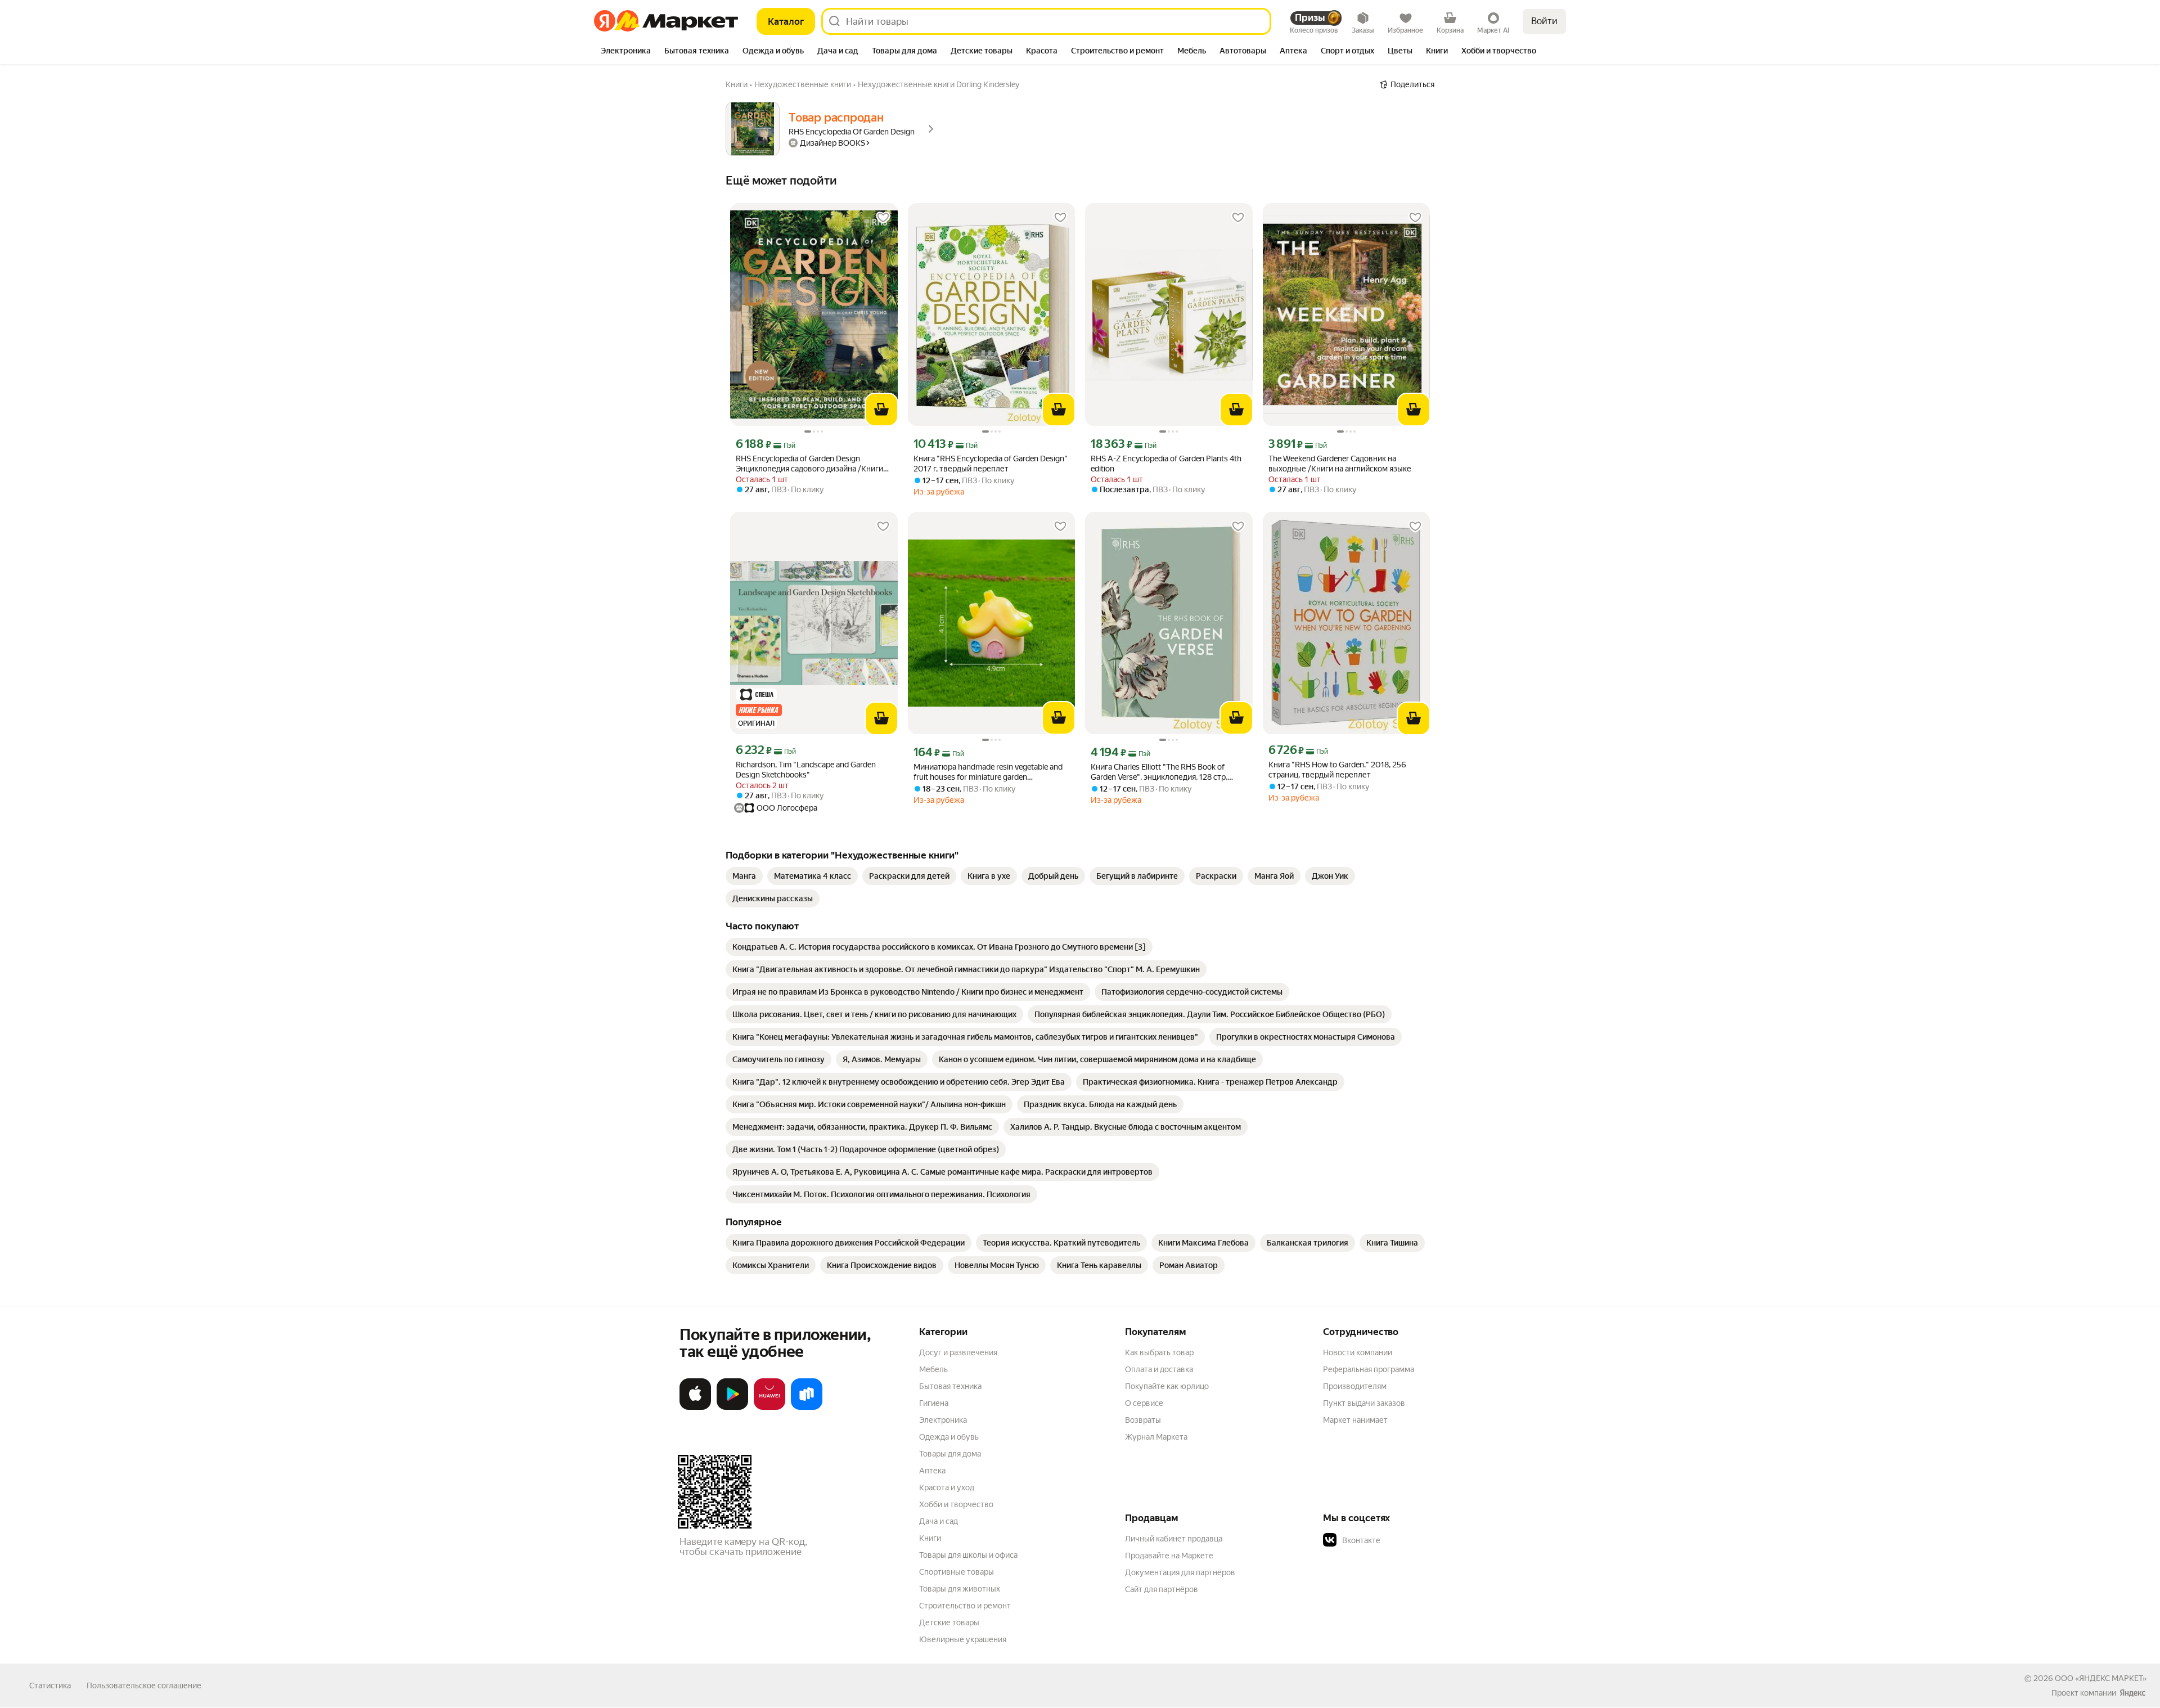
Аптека (932, 1471)
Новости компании (1358, 1352)
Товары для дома (950, 1454)
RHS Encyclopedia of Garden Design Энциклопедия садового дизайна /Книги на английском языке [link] (809, 464)
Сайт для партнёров (1162, 1589)
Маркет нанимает (1355, 1420)
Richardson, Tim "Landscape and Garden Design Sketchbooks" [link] (806, 770)
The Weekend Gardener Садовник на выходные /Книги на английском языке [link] (1340, 464)
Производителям (1355, 1386)
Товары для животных (960, 1589)
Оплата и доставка (1159, 1369)
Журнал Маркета (1156, 1437)
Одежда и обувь (949, 1437)
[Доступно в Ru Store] (807, 1408)
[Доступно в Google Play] (732, 1408)
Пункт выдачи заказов (1364, 1403)
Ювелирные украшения (963, 1639)
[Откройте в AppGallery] (769, 1408)
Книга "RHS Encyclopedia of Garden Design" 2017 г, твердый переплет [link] (991, 464)
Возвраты (1143, 1420)
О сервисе (1144, 1403)
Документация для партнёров (1180, 1572)
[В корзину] (881, 410)
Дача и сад (939, 1521)
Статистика (50, 1685)
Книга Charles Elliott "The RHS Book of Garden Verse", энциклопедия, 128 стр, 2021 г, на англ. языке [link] (1159, 772)
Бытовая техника (950, 1386)
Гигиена (934, 1403)
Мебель (933, 1369)
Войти (1544, 21)
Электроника (943, 1420)
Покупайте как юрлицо (1167, 1386)
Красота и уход (947, 1487)
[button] (1402, 1540)
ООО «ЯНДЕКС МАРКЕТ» (2101, 1678)
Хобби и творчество (956, 1504)
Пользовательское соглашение (144, 1685)
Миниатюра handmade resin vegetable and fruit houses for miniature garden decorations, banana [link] (988, 772)
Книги (930, 1538)
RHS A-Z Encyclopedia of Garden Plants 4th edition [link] (1166, 464)
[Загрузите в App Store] (695, 1408)
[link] (744, 876)
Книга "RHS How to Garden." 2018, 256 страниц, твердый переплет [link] (1337, 770)
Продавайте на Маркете (1169, 1556)
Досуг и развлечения (958, 1352)
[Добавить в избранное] (883, 218)
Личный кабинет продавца (1174, 1539)
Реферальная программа (1369, 1369)
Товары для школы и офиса (968, 1555)
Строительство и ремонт (965, 1606)
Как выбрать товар (1159, 1352)
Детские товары (949, 1622)
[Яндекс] (2132, 1693)
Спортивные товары (957, 1572)
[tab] (626, 52)
